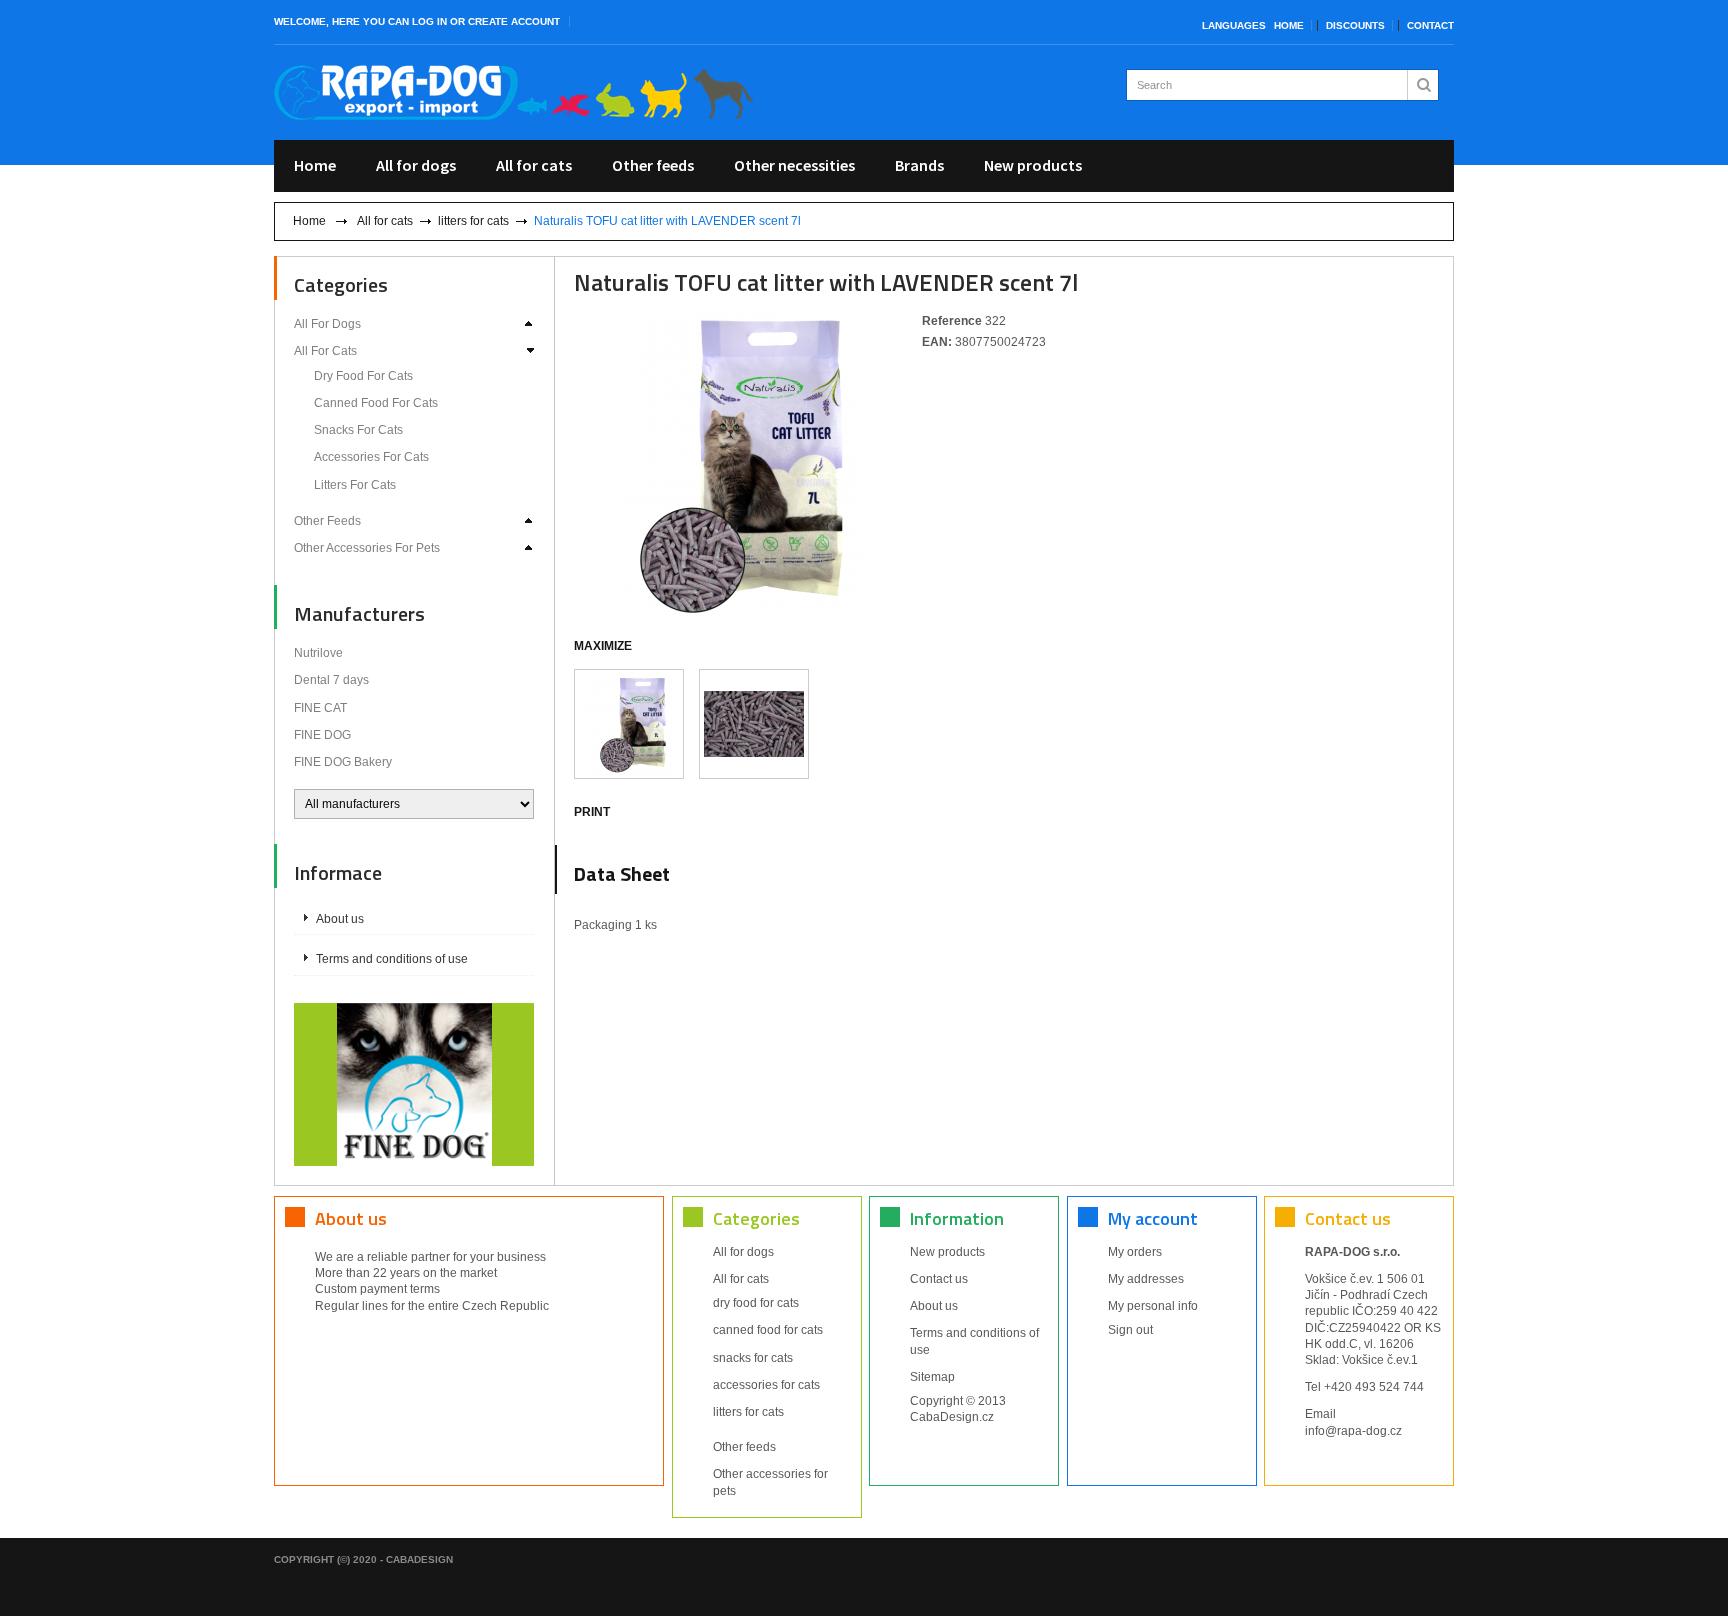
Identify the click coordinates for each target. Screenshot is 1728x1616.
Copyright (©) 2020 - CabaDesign (363, 1559)
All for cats (534, 165)
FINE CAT (320, 708)
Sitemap (932, 1377)
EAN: (938, 342)
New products (1033, 165)
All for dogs (416, 165)
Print (592, 812)
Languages (1234, 25)
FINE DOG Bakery (343, 762)
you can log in (405, 21)
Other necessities (794, 165)
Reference (953, 321)
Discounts (1355, 25)
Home (1289, 25)
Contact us (939, 1279)
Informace (338, 872)
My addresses (1146, 1279)
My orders (1135, 1252)
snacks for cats (358, 430)
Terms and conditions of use (392, 959)
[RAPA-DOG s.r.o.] (513, 92)
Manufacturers (359, 613)
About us (340, 919)
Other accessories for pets (367, 548)
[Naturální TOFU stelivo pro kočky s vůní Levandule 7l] (629, 724)
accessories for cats (371, 457)
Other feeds (653, 165)
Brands (919, 165)
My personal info (1153, 1306)
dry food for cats (363, 376)
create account (514, 21)
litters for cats (473, 221)
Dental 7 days (331, 680)
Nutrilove (318, 653)
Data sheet (622, 873)
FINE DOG (322, 735)
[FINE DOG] (414, 1083)
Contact (1430, 25)
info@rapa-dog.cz (1353, 1431)
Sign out (1130, 1330)
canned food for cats (376, 403)
